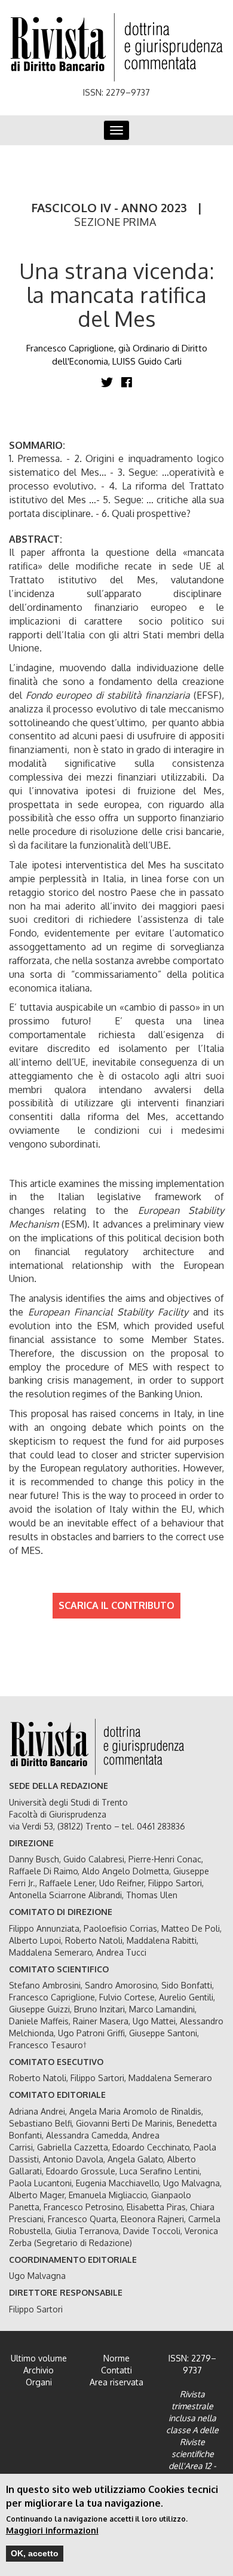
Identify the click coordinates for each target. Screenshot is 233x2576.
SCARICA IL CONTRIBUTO (116, 1605)
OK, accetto (35, 2553)
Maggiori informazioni (52, 2530)
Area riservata (116, 2382)
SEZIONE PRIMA (115, 222)
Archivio (39, 2370)
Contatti (116, 2370)
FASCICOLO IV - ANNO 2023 (109, 207)
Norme (116, 2358)
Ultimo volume (39, 2358)
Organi (39, 2382)
